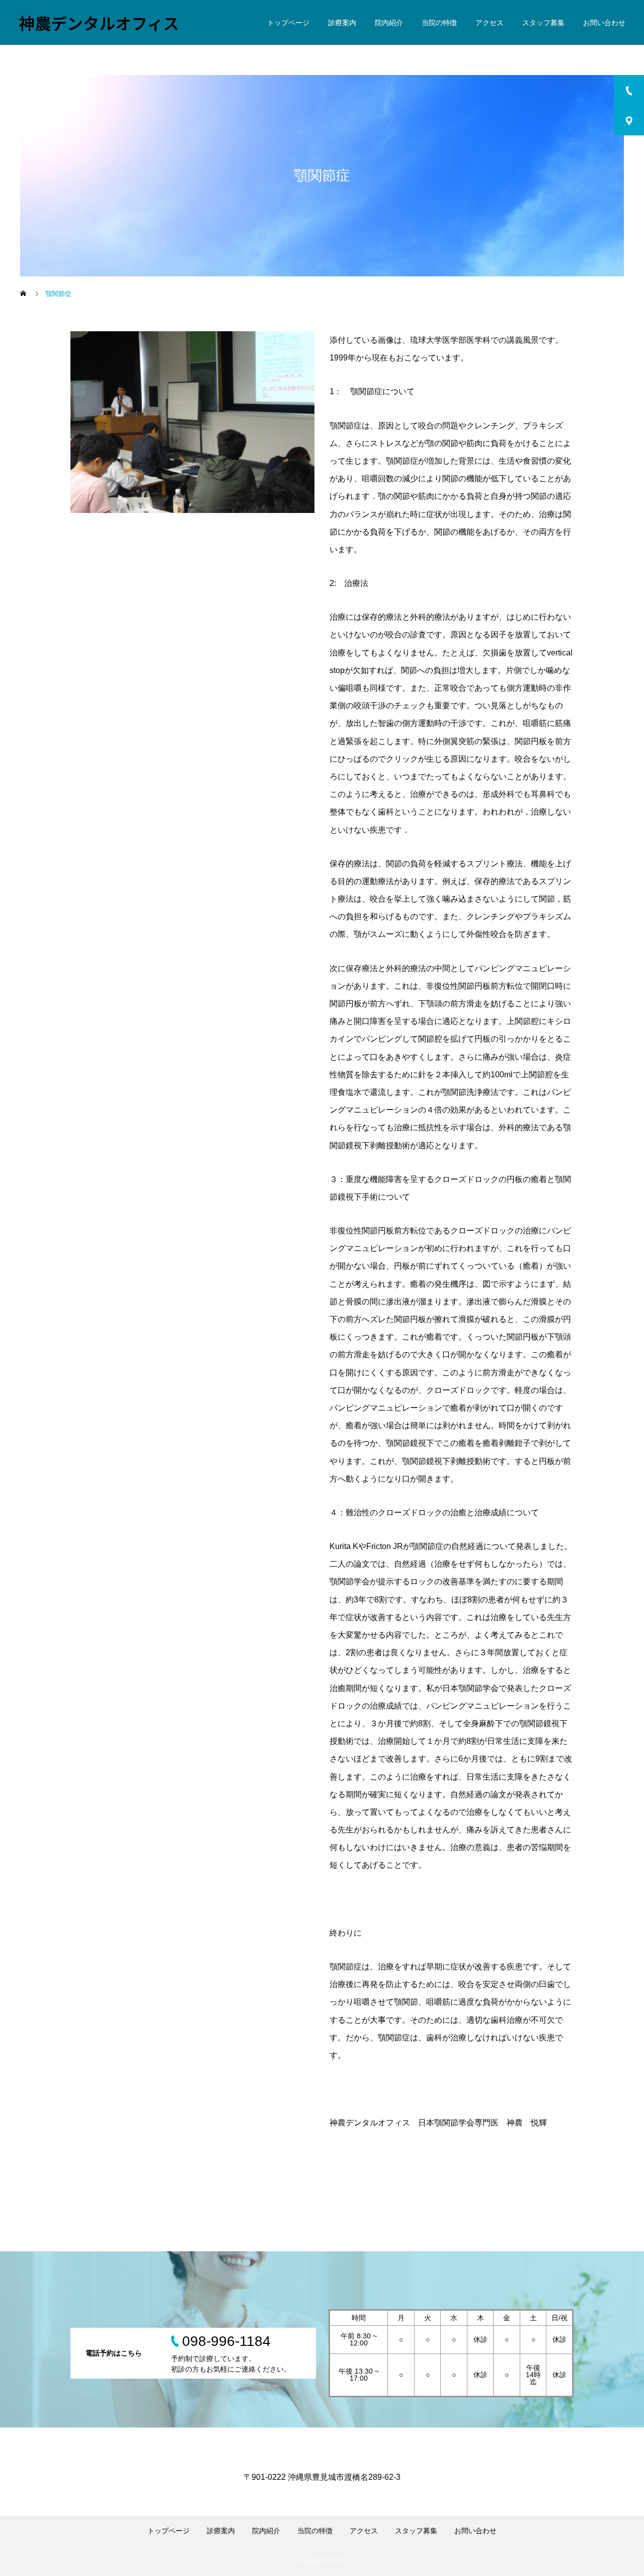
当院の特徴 (439, 23)
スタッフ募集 (543, 23)
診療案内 (342, 23)
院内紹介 (389, 23)
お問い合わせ (604, 23)
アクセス (490, 23)
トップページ (288, 23)
